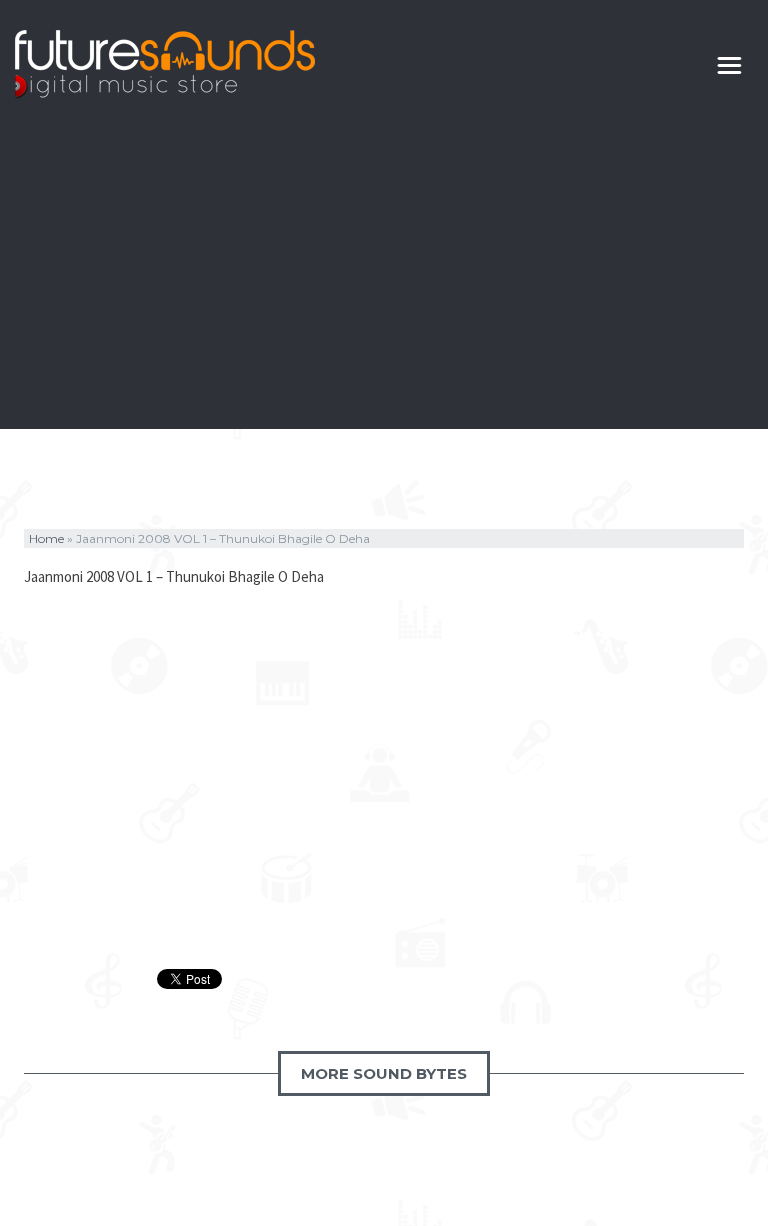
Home (46, 538)
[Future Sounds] (165, 64)
